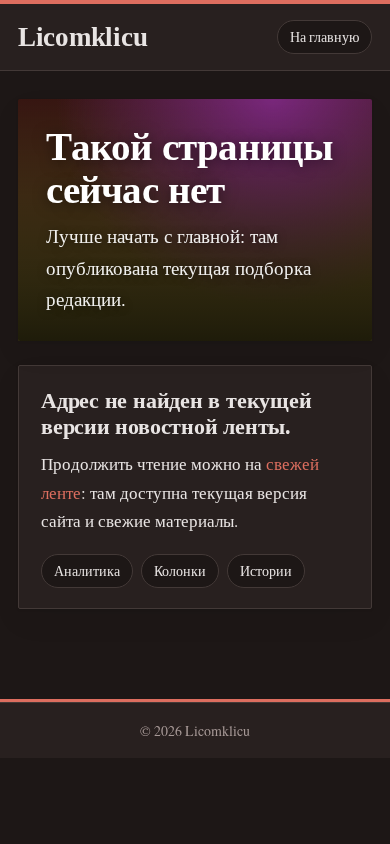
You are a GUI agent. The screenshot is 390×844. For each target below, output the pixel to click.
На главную (324, 36)
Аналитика (87, 570)
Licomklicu (82, 37)
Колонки (180, 570)
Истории (266, 570)
